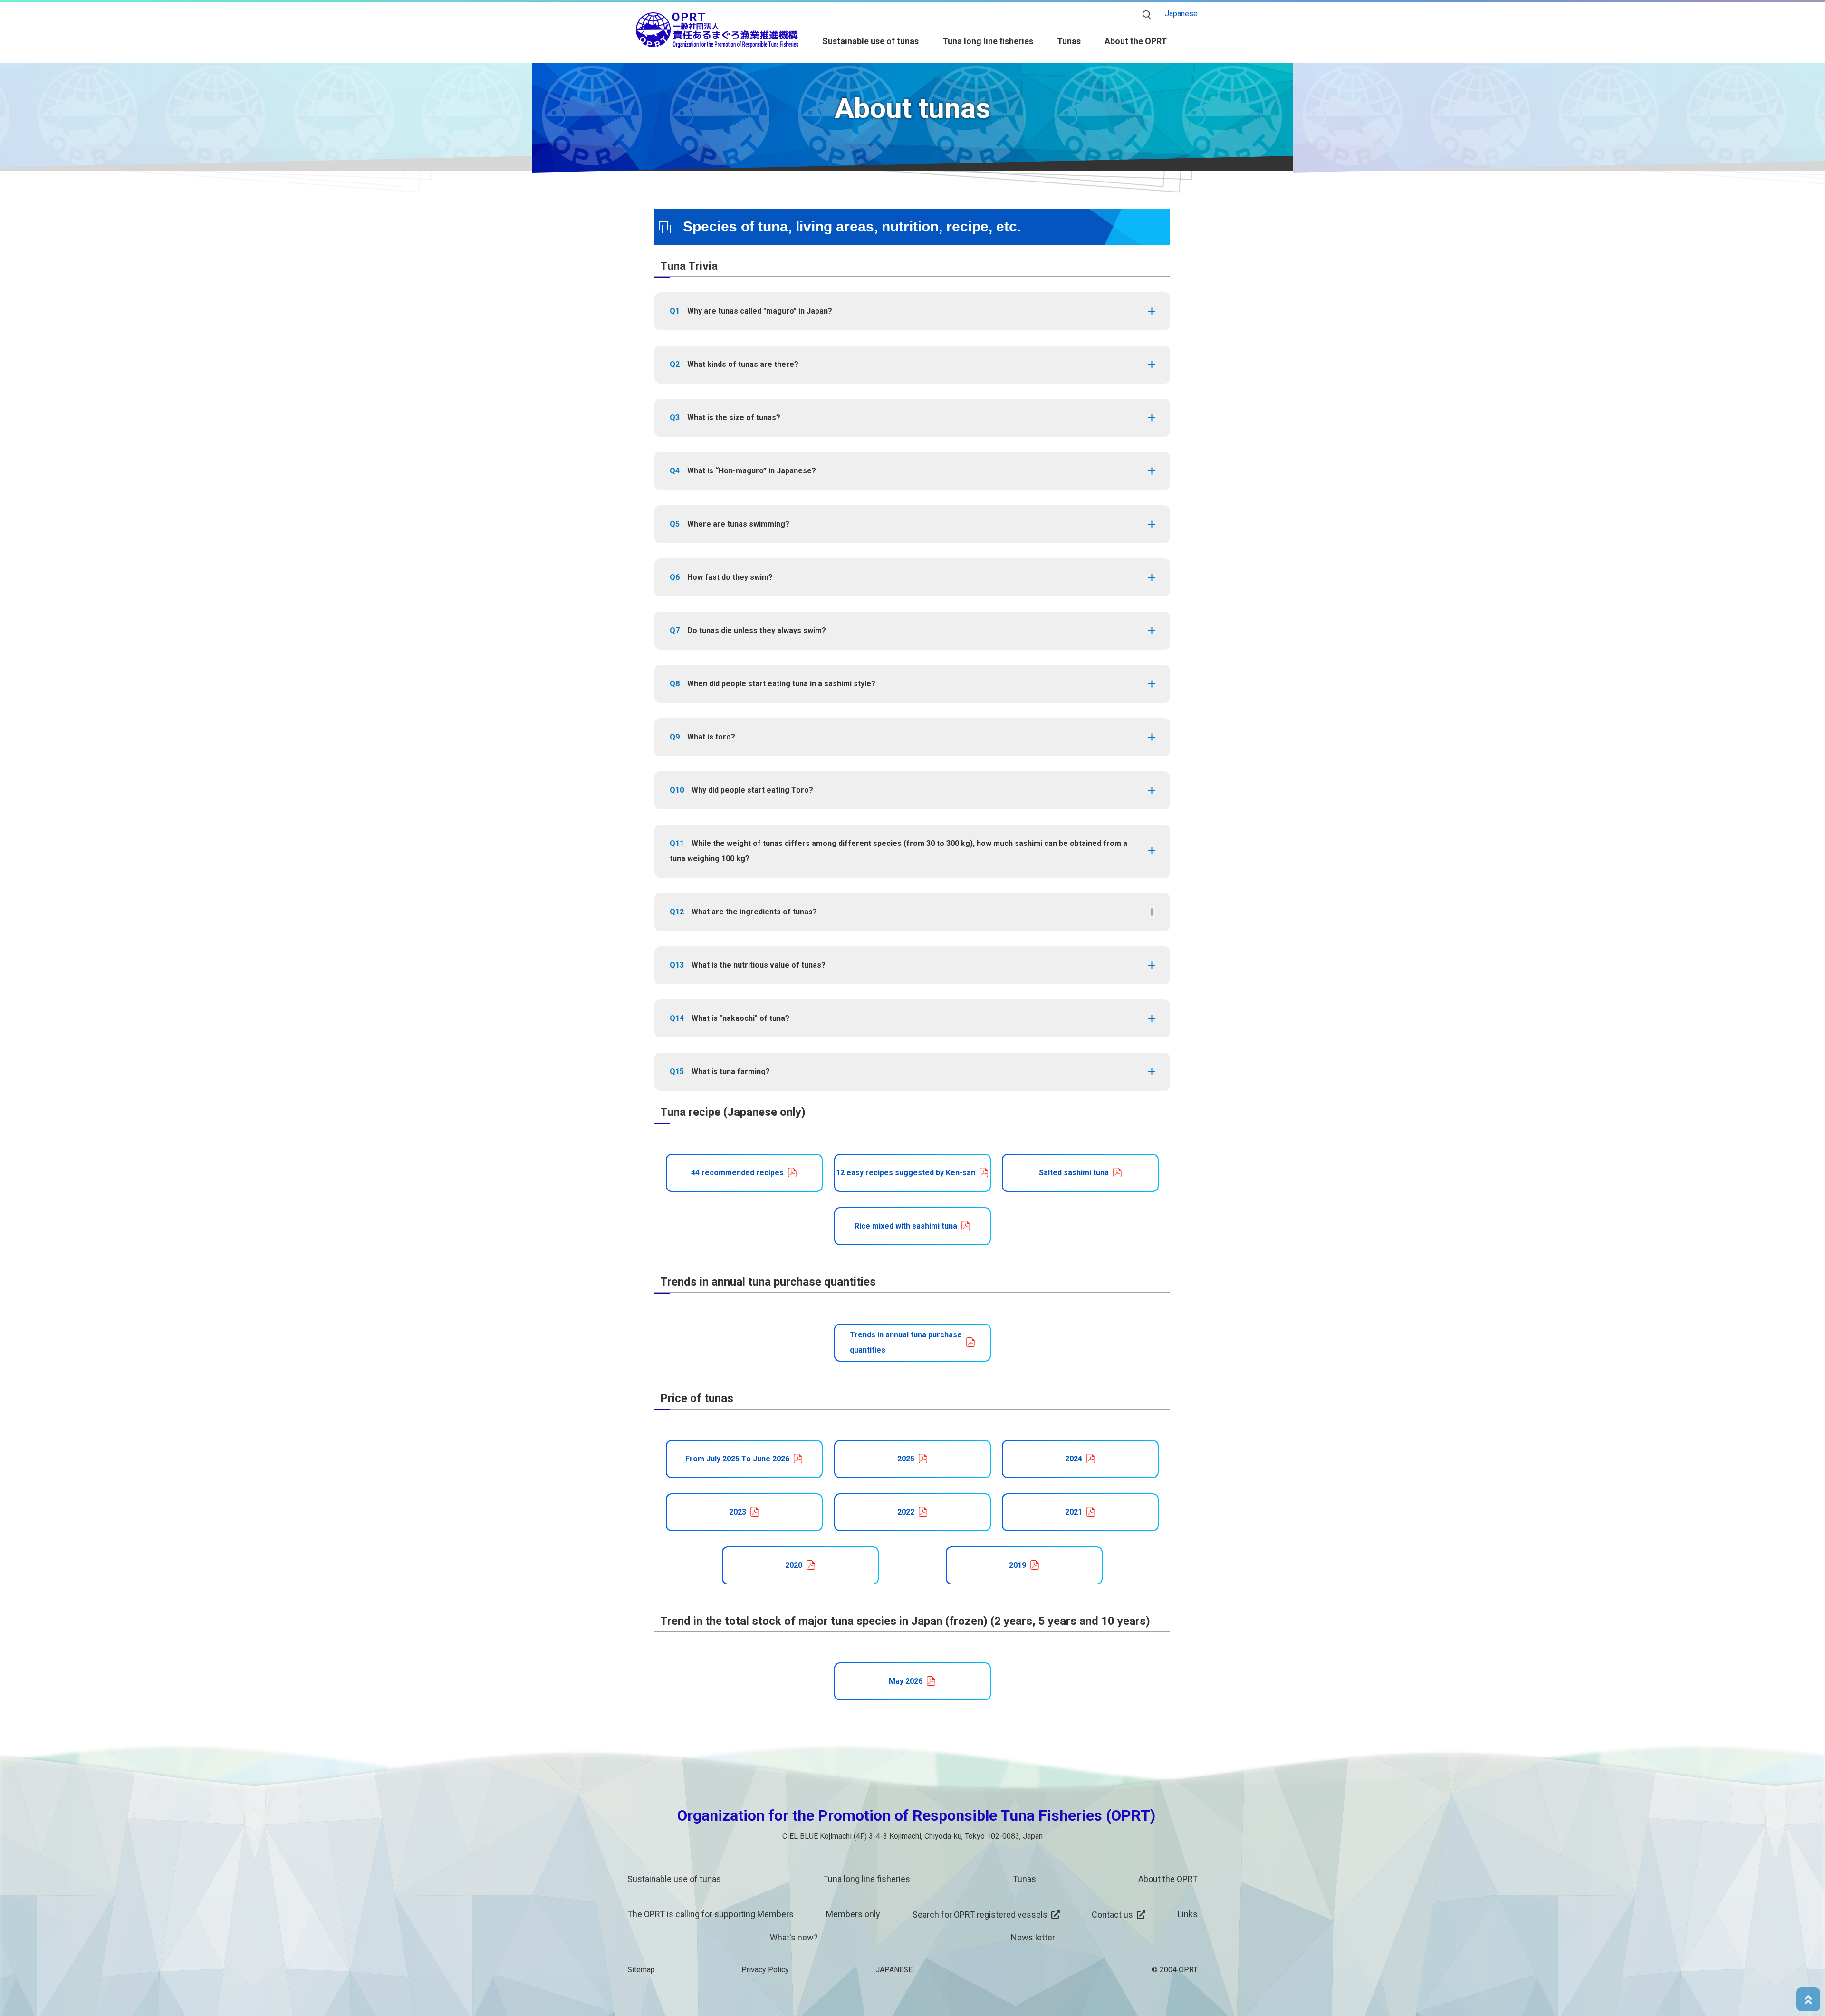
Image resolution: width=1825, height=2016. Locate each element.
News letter (1033, 1937)
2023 (738, 1512)
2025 (906, 1459)
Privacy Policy (765, 1970)
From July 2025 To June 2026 (737, 1459)
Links (1188, 1914)
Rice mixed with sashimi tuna (906, 1226)
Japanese (1181, 14)
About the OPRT (1136, 41)
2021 (1074, 1512)
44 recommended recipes (737, 1173)
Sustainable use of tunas (870, 41)
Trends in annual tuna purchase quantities (906, 1342)
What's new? (794, 1937)
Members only (853, 1914)
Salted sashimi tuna (1074, 1173)
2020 (794, 1565)
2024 (1074, 1459)
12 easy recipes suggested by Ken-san (906, 1173)
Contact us (1112, 1915)
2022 (906, 1512)
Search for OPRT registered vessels (980, 1915)
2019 (1018, 1565)
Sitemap (641, 1970)
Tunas (1069, 41)
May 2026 (906, 1681)
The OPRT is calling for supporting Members (711, 1914)
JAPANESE (894, 1970)
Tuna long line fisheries (988, 41)
